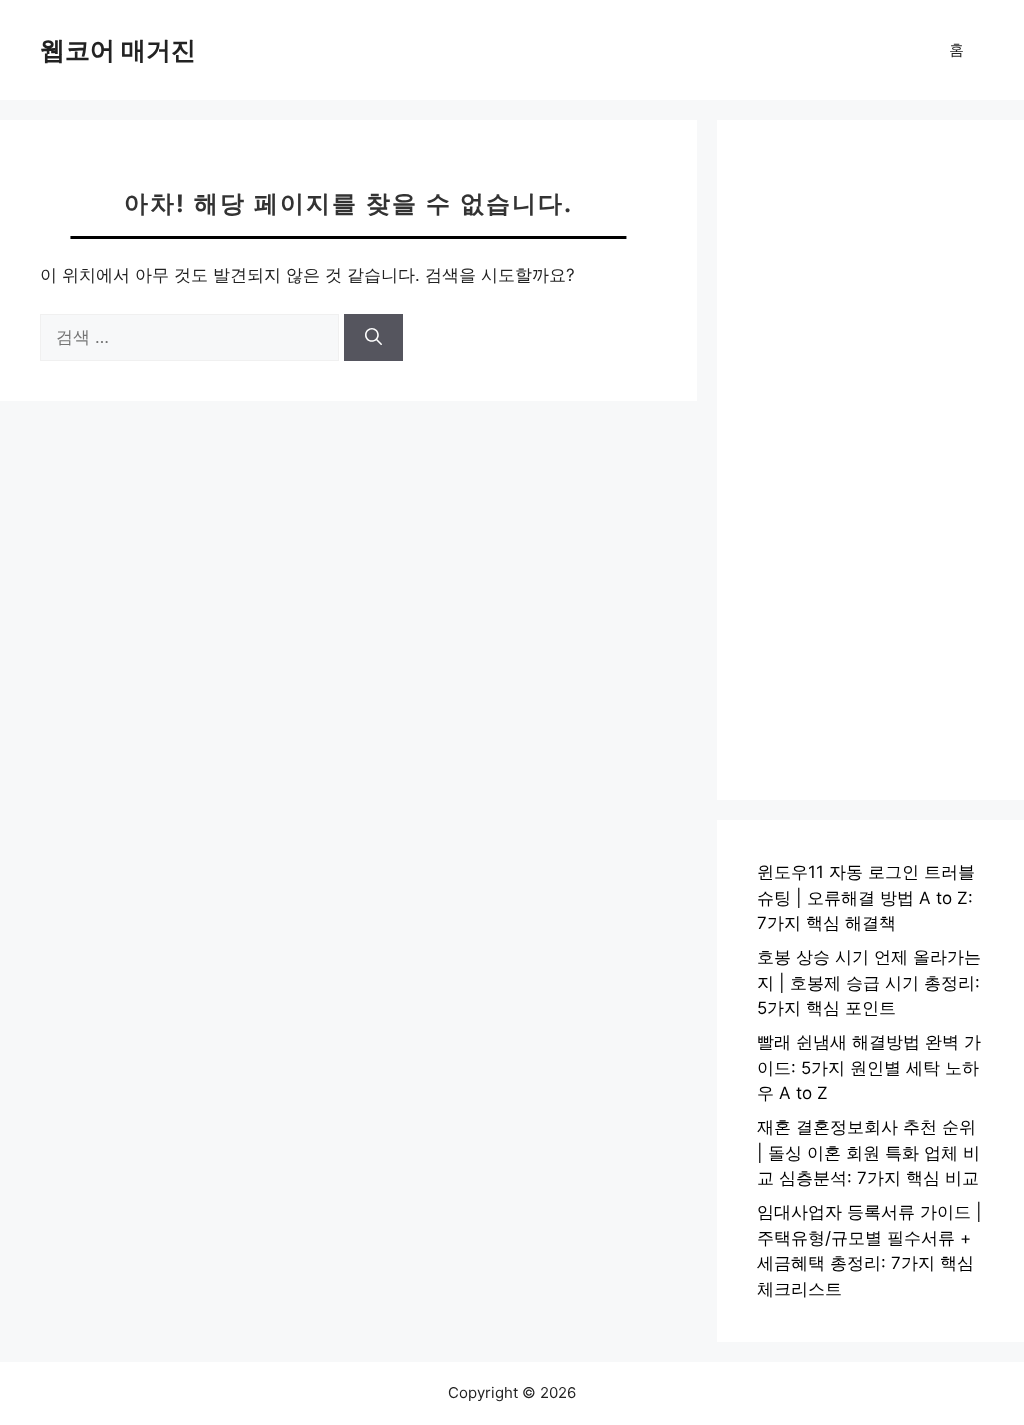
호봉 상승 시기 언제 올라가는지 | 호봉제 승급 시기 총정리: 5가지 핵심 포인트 (869, 982)
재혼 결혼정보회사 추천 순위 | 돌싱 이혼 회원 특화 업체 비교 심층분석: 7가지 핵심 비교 (868, 1152)
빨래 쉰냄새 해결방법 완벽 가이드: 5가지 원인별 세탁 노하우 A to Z (869, 1067)
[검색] (373, 338)
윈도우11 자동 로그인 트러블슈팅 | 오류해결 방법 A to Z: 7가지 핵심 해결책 (866, 897)
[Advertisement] (870, 460)
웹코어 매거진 (118, 50)
